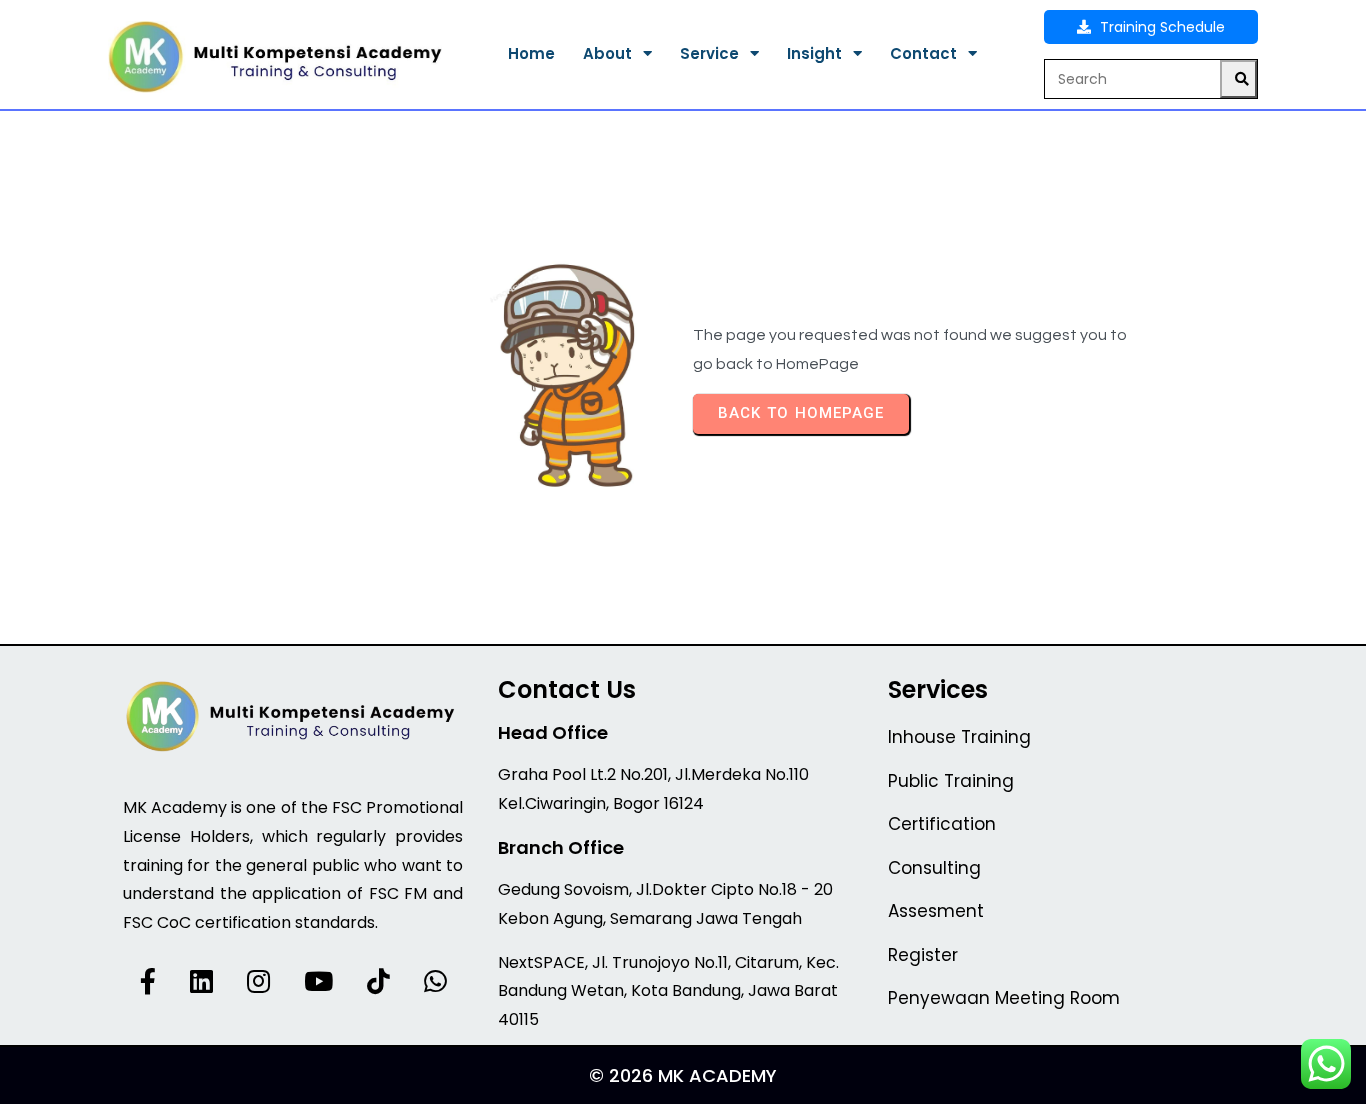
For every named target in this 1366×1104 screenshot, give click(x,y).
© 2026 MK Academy (683, 1075)
